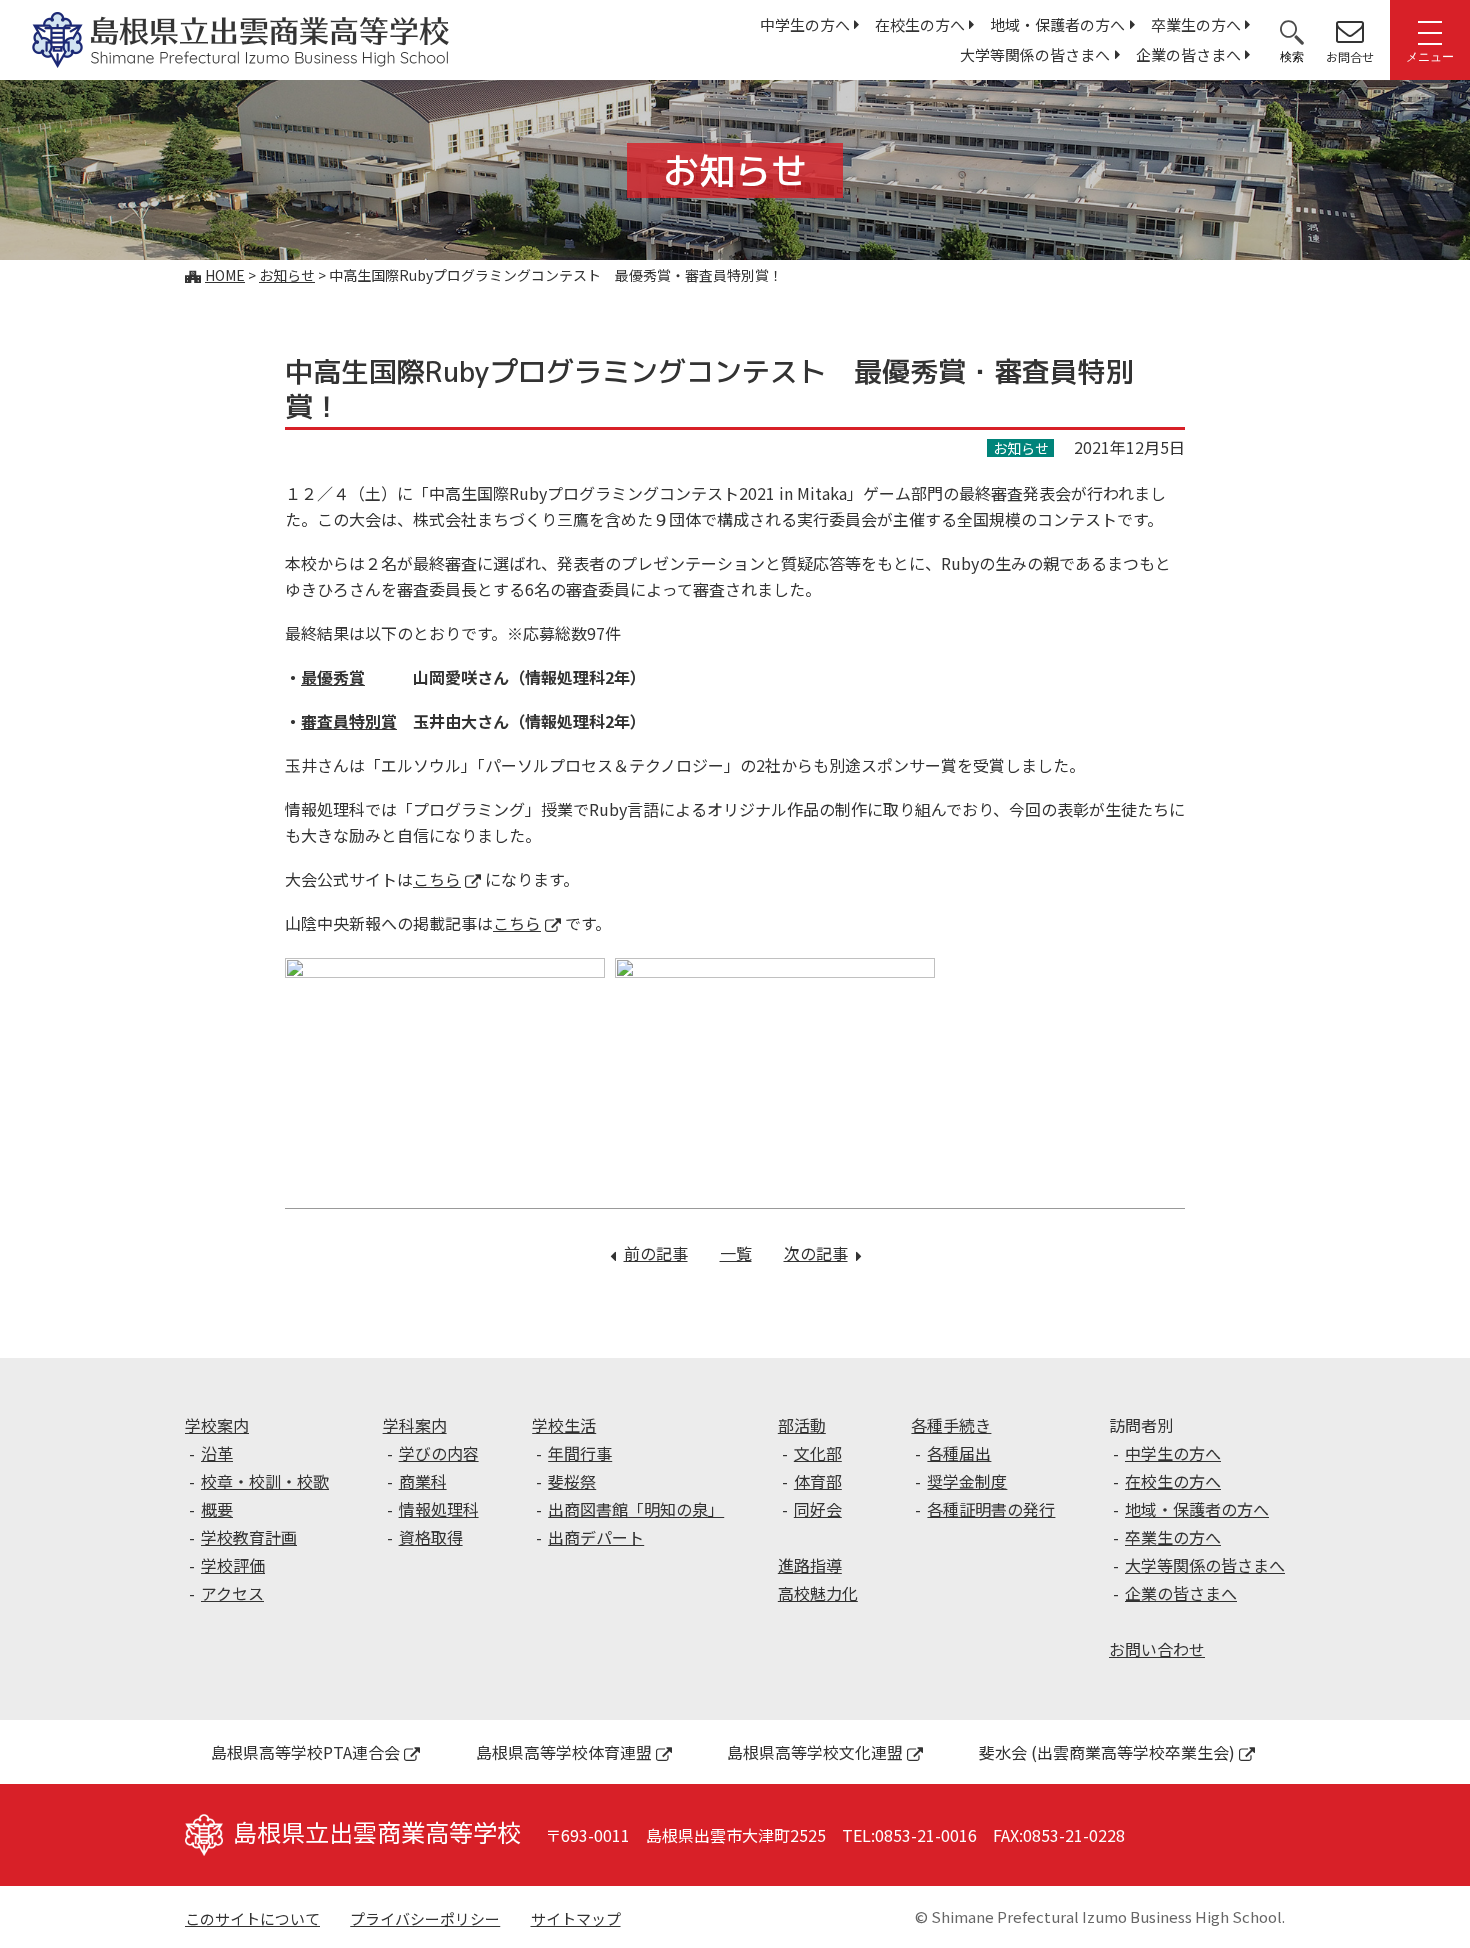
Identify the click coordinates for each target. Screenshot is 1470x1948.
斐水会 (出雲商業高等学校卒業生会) (1107, 1752)
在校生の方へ (920, 24)
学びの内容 (439, 1453)
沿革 (217, 1453)
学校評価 (233, 1565)
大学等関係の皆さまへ (1035, 54)
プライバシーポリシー (425, 1918)
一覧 (736, 1253)
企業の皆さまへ (1188, 54)
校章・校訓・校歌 (265, 1481)
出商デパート (596, 1537)
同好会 (818, 1509)
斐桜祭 (572, 1481)
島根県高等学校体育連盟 (564, 1752)
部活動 (802, 1425)
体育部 (818, 1481)
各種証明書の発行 (991, 1509)
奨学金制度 (967, 1481)
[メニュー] (1430, 31)
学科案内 (415, 1425)
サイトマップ (576, 1918)
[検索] (1292, 31)
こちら (437, 879)
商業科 (423, 1481)
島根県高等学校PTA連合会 (305, 1752)
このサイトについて (252, 1918)
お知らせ (287, 275)
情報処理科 (439, 1509)
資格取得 (431, 1537)
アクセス (232, 1593)
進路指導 (810, 1565)
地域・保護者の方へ (1057, 24)
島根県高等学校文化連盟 (815, 1752)
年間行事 (580, 1453)
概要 (217, 1509)
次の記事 (822, 1253)
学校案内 (217, 1425)
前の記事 (656, 1253)
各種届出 (959, 1453)
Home (225, 275)
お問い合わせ (1157, 1649)
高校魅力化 (818, 1593)
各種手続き (951, 1425)
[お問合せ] (1350, 31)
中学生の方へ (805, 24)
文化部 (818, 1453)
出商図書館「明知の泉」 (636, 1509)
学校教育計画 (249, 1537)
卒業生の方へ (1196, 24)
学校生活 (564, 1425)
